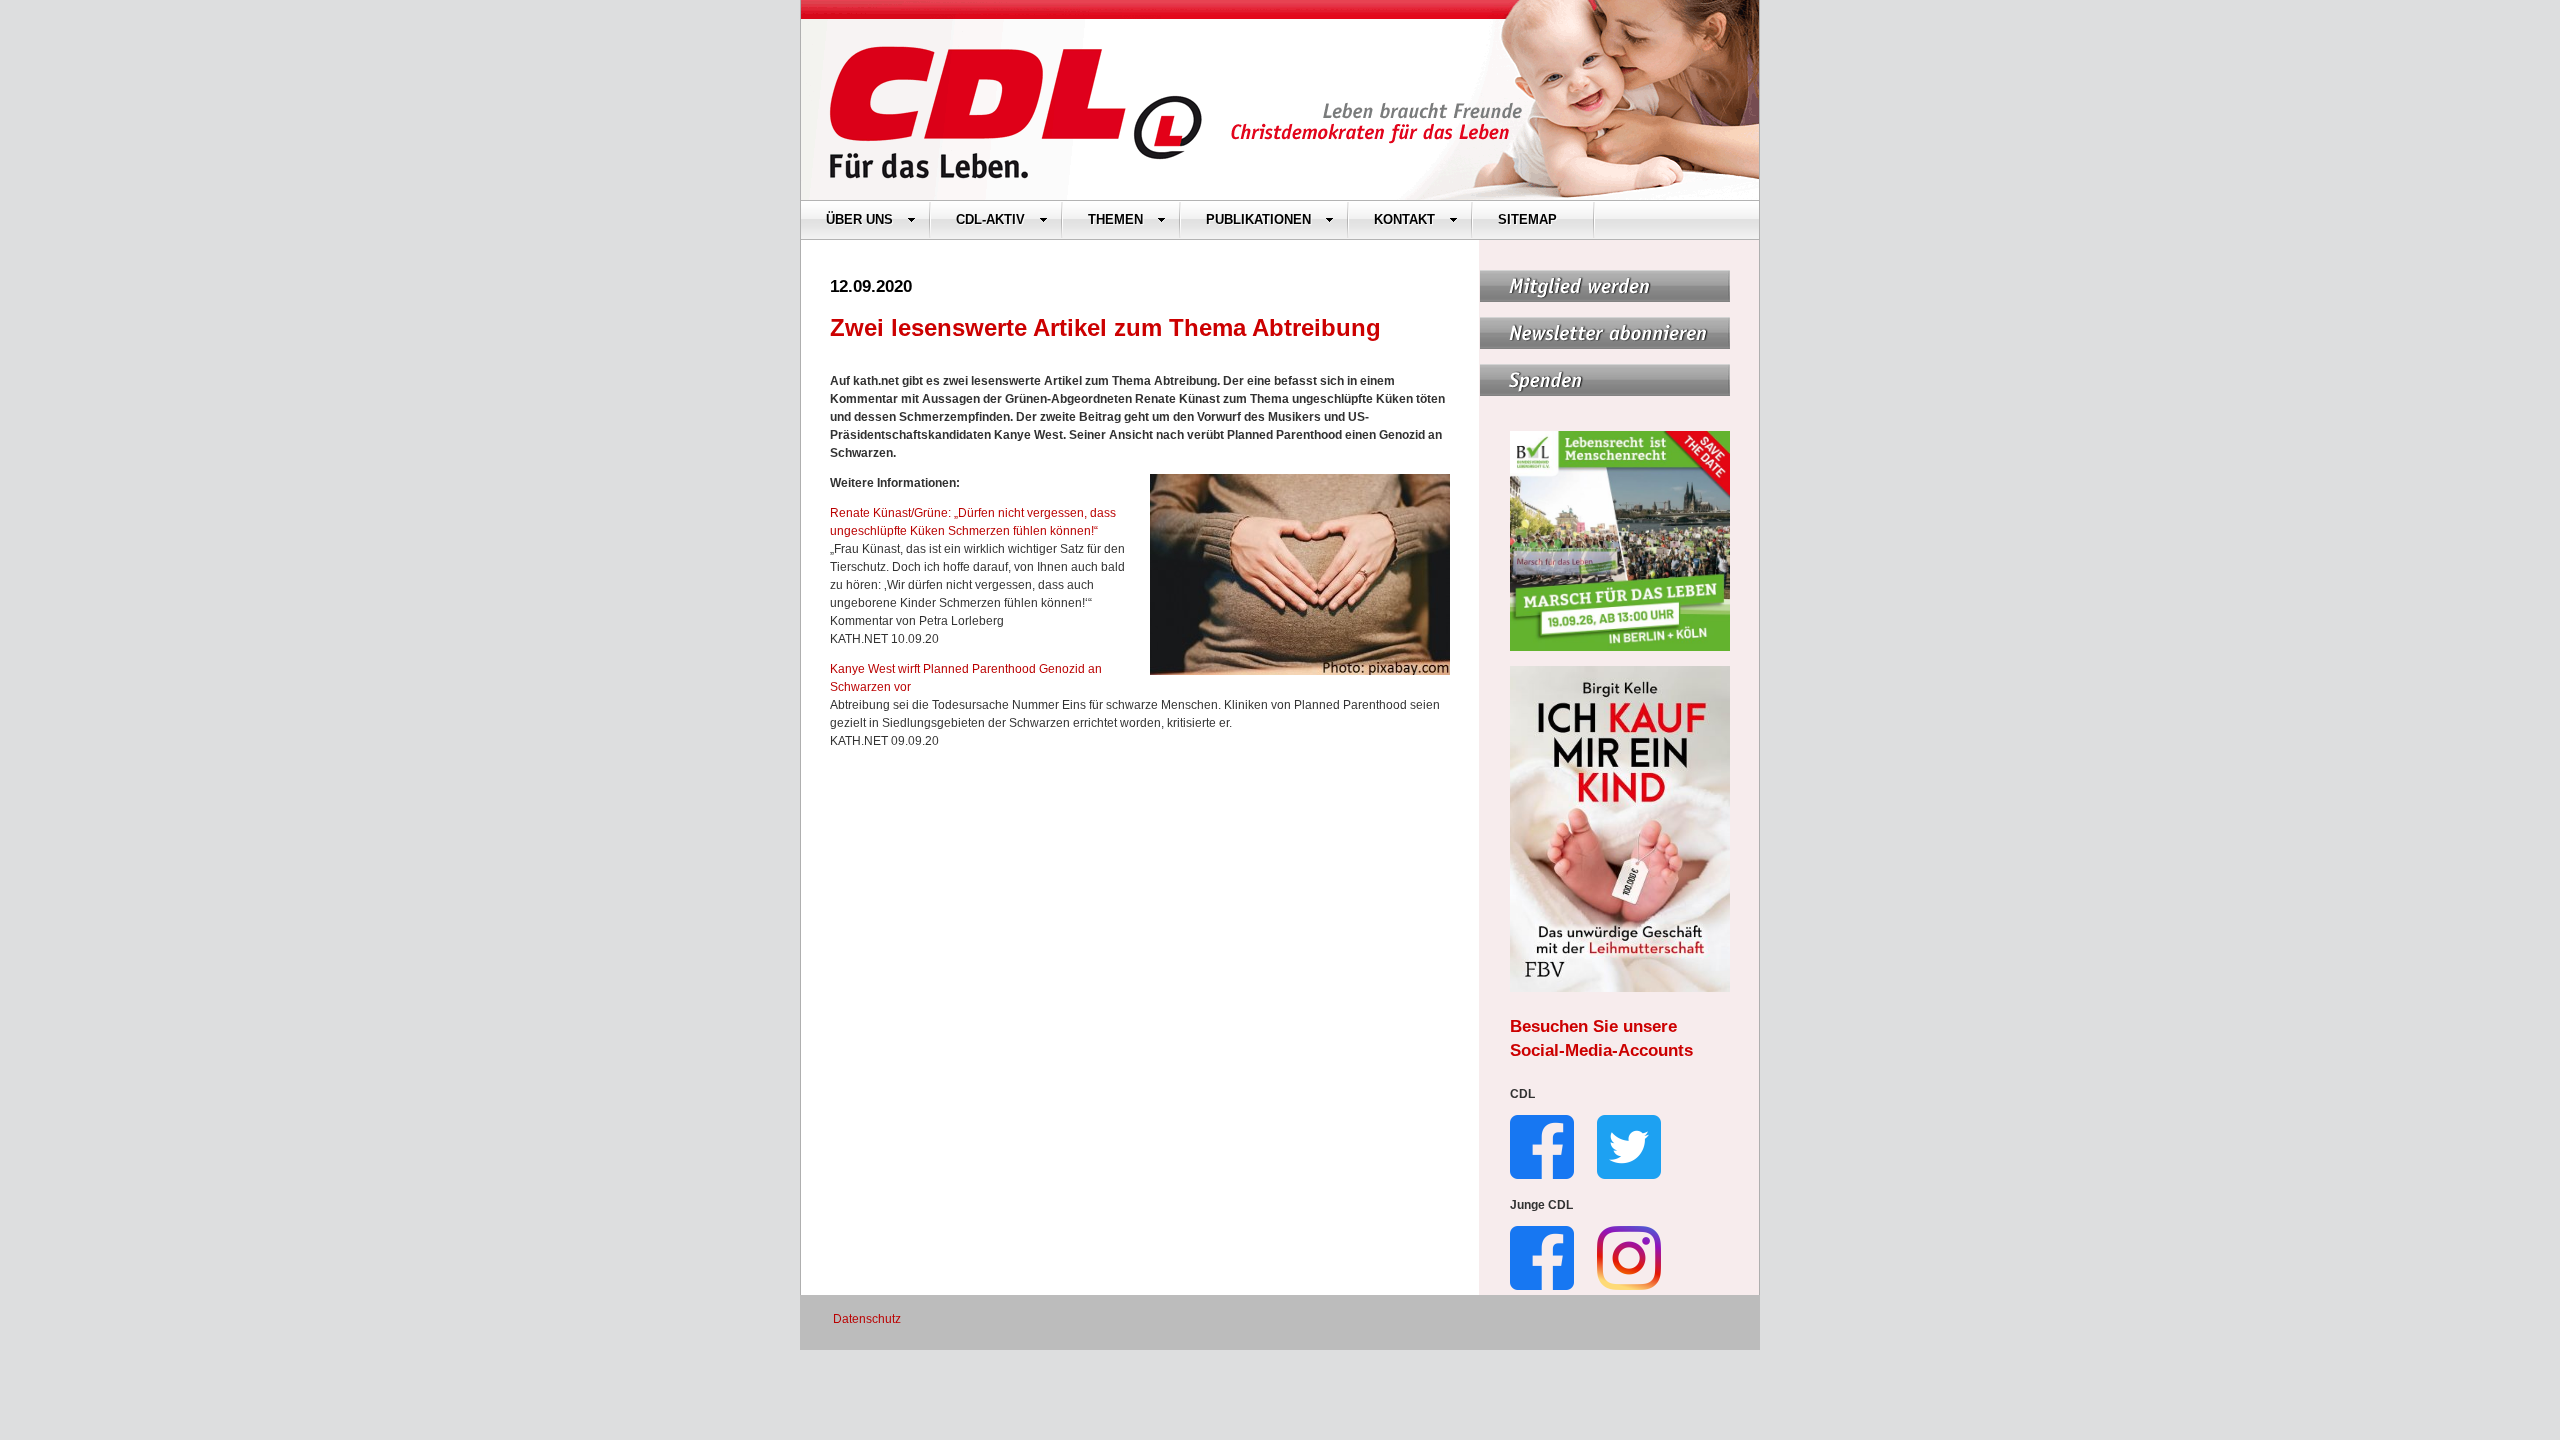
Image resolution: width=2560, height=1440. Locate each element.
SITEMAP (1527, 219)
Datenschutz (867, 1319)
